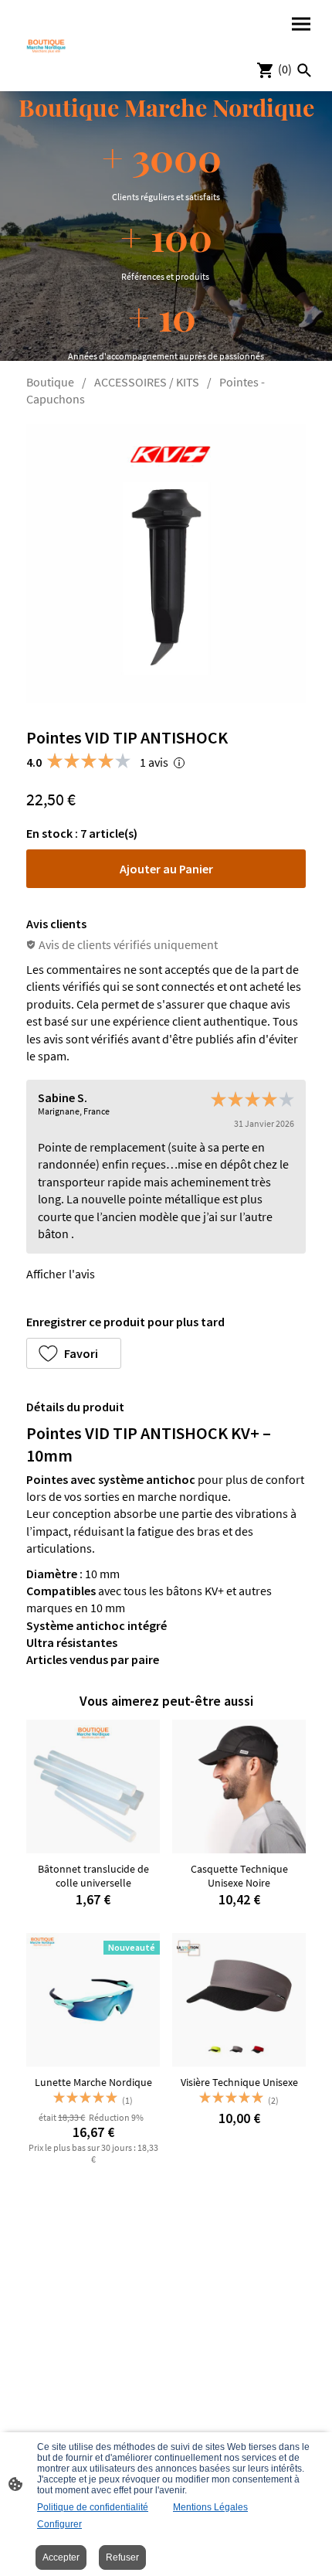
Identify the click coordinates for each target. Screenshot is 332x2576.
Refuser (122, 2557)
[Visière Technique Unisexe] (239, 2000)
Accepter (61, 2557)
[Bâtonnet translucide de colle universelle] (93, 1787)
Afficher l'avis (61, 1274)
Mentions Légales (210, 2507)
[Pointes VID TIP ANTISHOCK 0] (166, 563)
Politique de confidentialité (93, 2507)
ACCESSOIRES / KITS (147, 382)
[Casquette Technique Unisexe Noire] (239, 1787)
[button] (74, 1353)
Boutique (50, 382)
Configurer (59, 2524)
